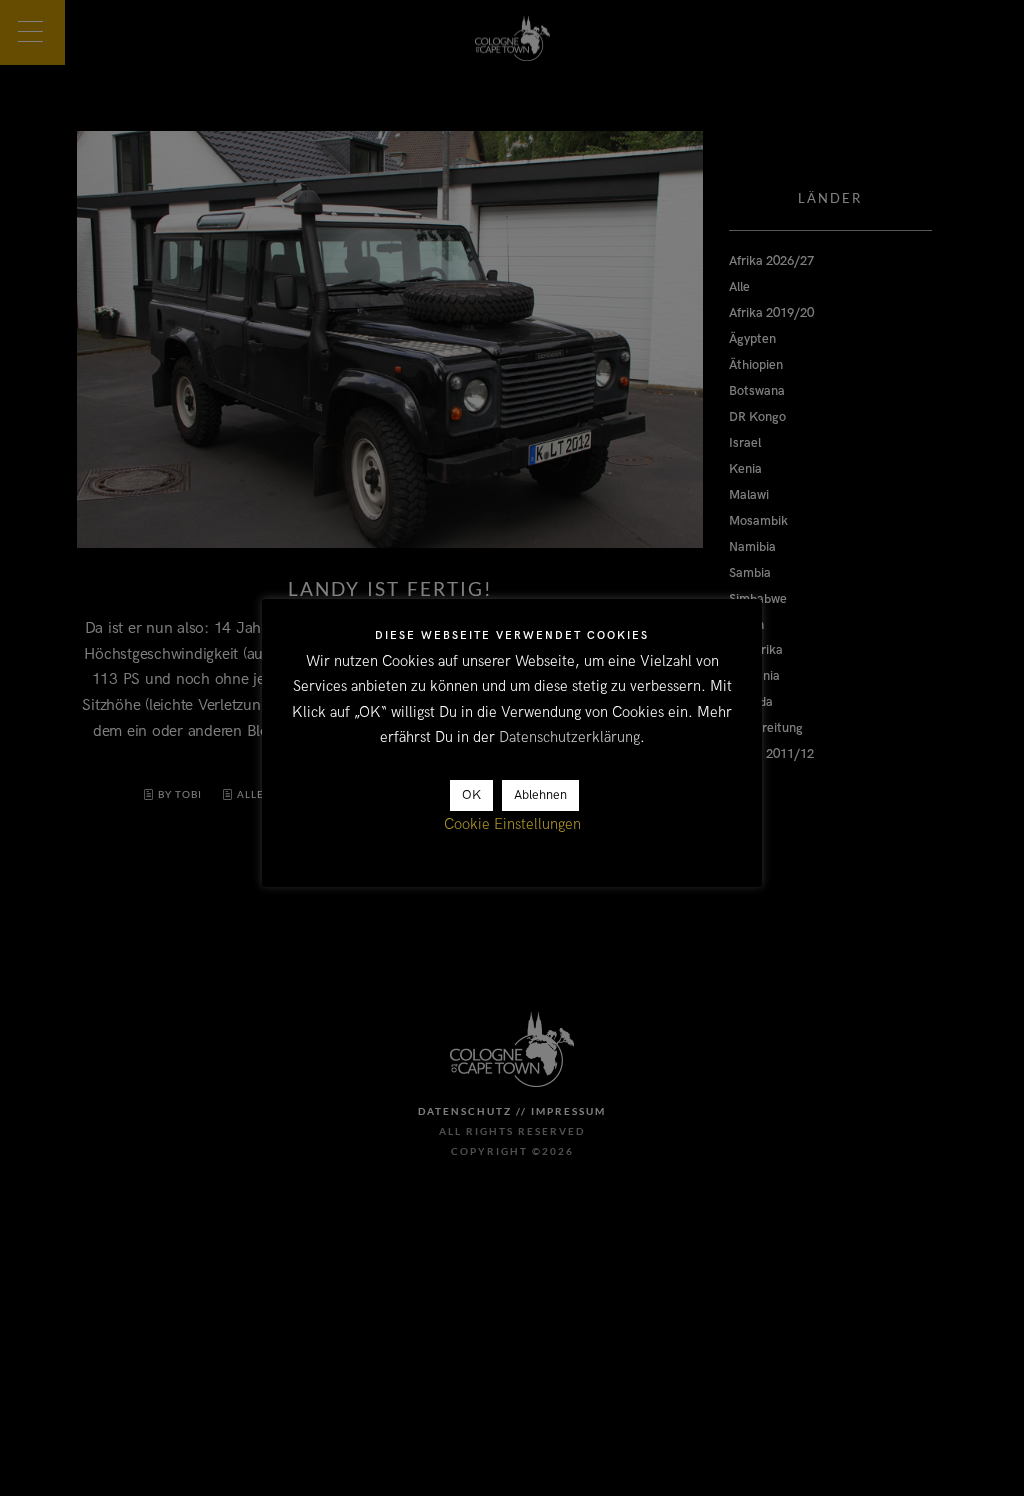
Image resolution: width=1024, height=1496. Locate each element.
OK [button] (471, 795)
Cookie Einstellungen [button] (512, 824)
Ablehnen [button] (540, 795)
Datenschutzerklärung (569, 737)
